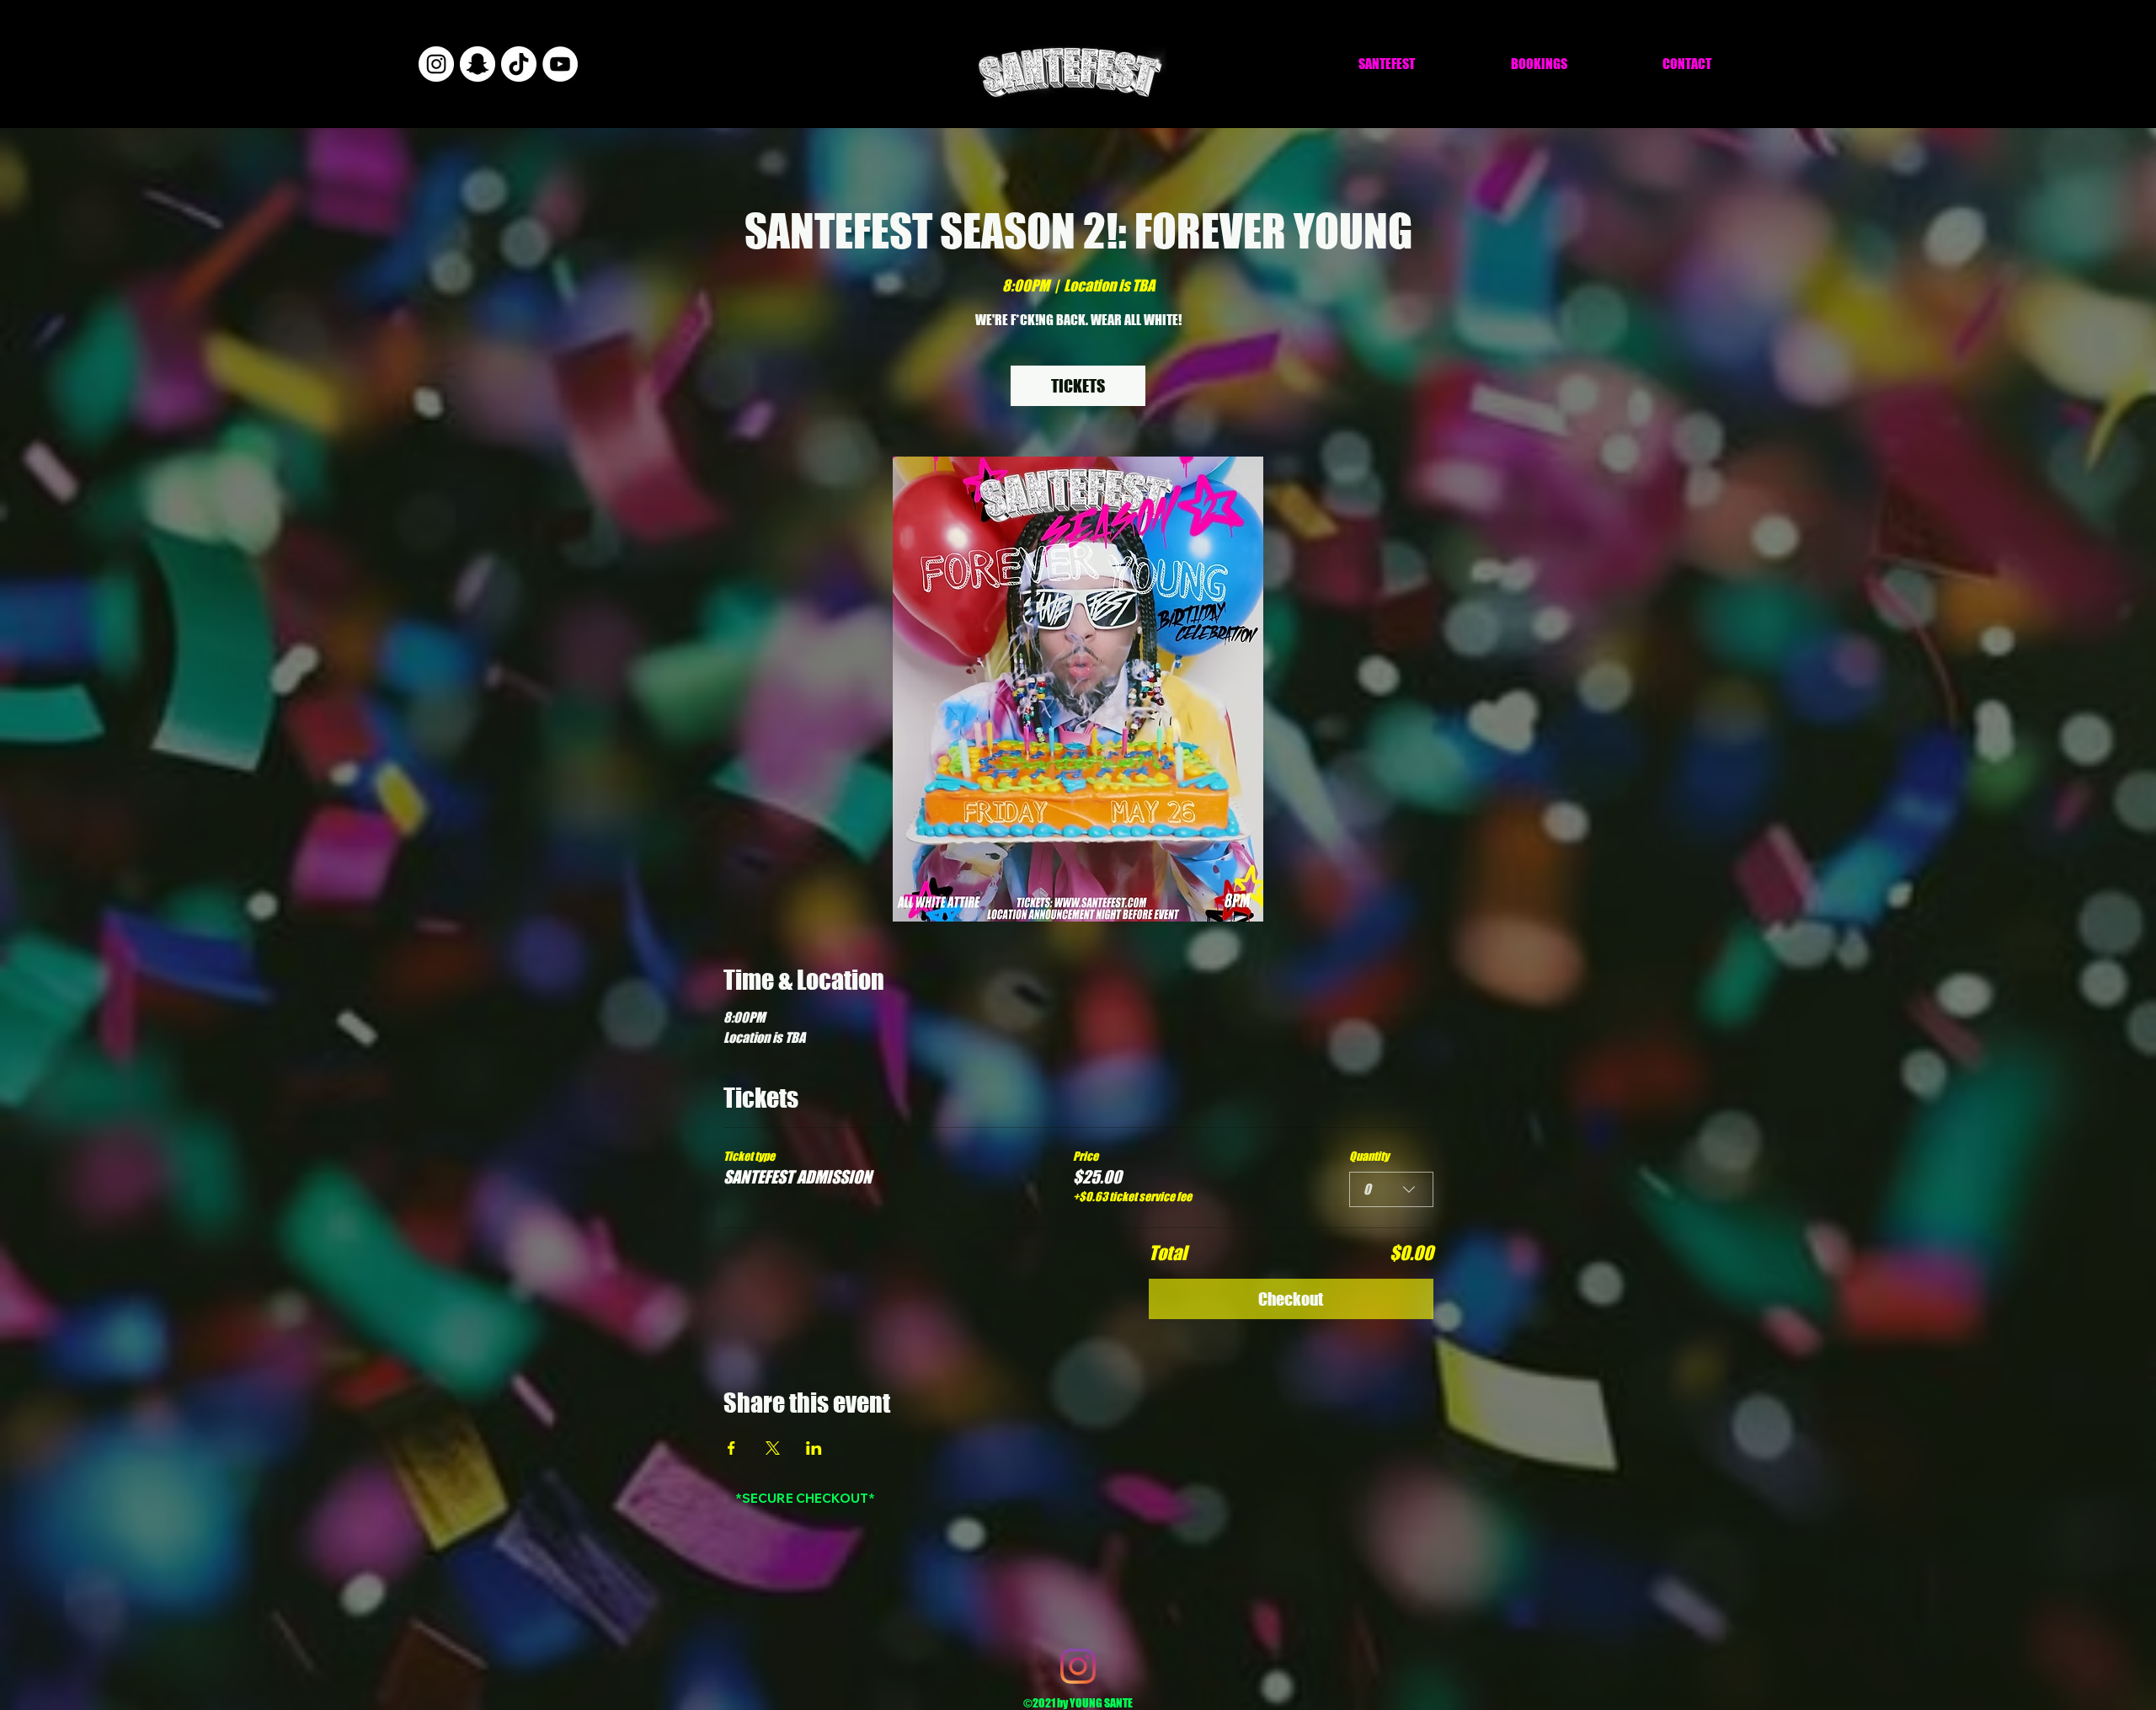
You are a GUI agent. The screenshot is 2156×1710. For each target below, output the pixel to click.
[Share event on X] (773, 1448)
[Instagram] (436, 64)
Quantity (1369, 1156)
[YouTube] (560, 64)
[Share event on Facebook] (731, 1448)
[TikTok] (519, 64)
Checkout (1291, 1299)
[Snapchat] (478, 64)
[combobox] (1391, 1189)
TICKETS (1078, 386)
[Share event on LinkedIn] (814, 1448)
